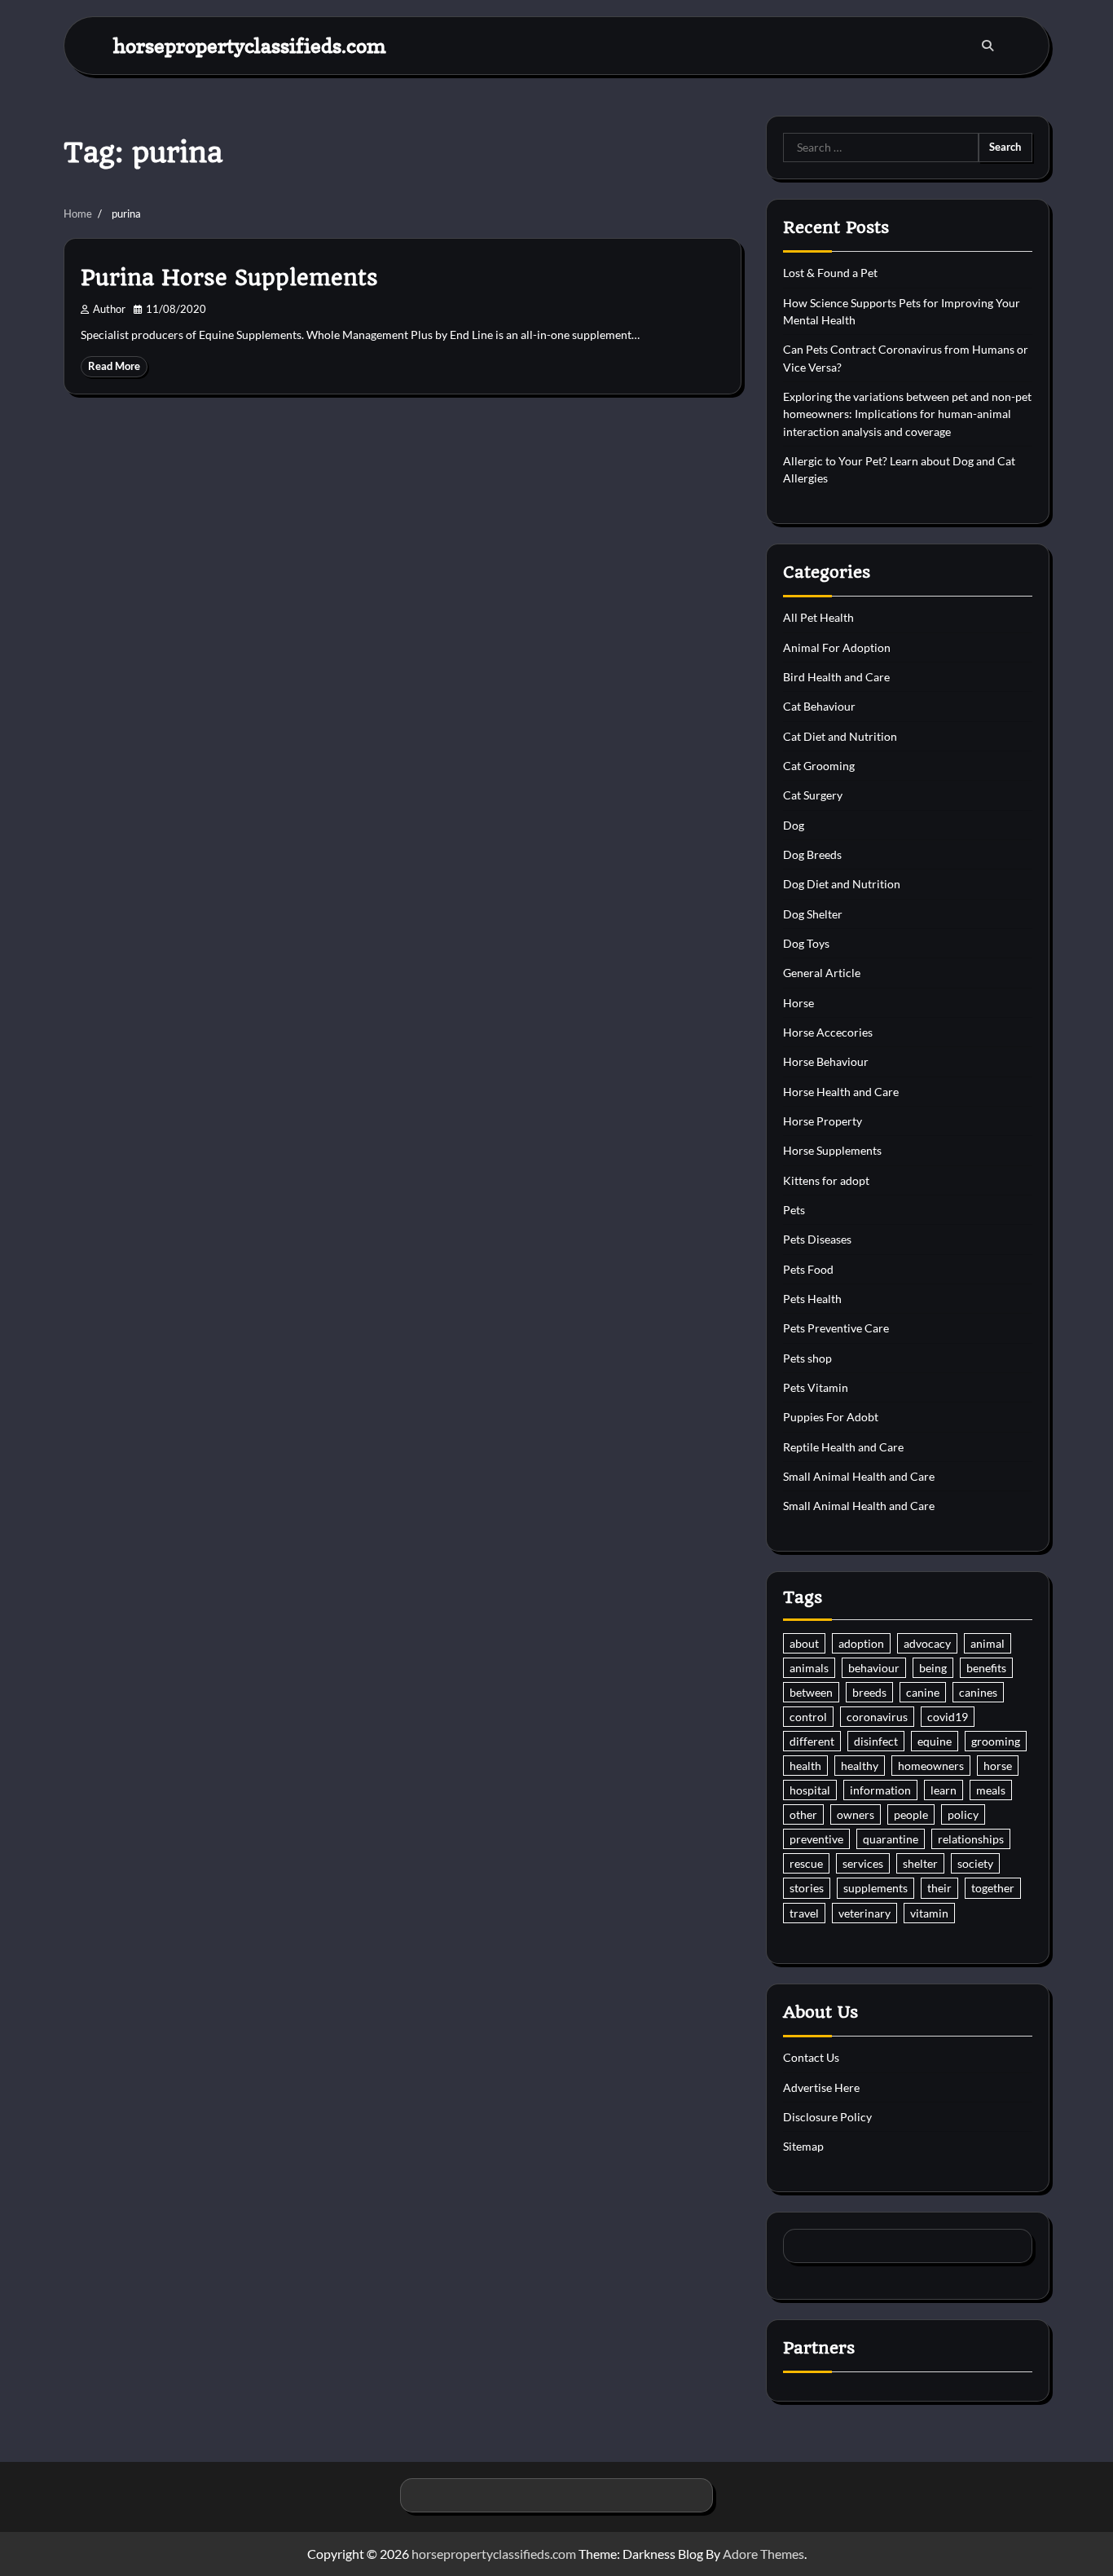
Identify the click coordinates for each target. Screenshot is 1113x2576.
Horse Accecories (828, 1032)
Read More (114, 366)
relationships (971, 1839)
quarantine (891, 1839)
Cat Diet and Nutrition (840, 736)
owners (856, 1814)
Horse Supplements (832, 1150)
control (808, 1717)
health (805, 1766)
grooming (996, 1741)
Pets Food (808, 1269)
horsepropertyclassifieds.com (250, 45)
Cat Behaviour (819, 706)
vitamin (929, 1913)
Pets (794, 1210)
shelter (920, 1863)
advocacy (927, 1643)
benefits (986, 1668)
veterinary (864, 1913)
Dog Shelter (813, 914)
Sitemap (803, 2146)
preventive (816, 1839)
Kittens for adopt (826, 1180)
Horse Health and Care (841, 1092)
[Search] (988, 46)
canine (923, 1692)
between (811, 1692)
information (880, 1790)
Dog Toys (806, 943)
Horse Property (823, 1121)
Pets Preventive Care (836, 1328)
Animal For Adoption (837, 647)
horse (998, 1766)
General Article (822, 973)
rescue (806, 1863)
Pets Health (812, 1299)
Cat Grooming (819, 766)
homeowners (931, 1766)
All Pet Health (818, 617)
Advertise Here (821, 2087)
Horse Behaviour (826, 1061)
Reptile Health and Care (843, 1447)
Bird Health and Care (836, 677)
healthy (860, 1766)
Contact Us (811, 2057)
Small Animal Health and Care (859, 1476)
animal (988, 1643)
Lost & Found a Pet (830, 273)
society (975, 1863)
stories (807, 1888)
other (803, 1814)
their (939, 1888)
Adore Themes (763, 2554)
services (863, 1863)
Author (109, 309)
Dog (794, 825)
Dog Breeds (812, 854)
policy (963, 1814)
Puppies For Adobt (831, 1417)
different (812, 1741)
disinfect (876, 1741)
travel (804, 1913)
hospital (810, 1790)
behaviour (874, 1668)
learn (944, 1790)
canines (978, 1692)
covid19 (948, 1717)
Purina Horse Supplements (229, 278)
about (804, 1643)
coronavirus (877, 1717)
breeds (869, 1692)
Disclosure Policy (827, 2117)
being (933, 1668)
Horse (798, 1003)
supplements (875, 1888)
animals (809, 1668)
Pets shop (807, 1358)
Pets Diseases (817, 1239)
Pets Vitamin (816, 1387)
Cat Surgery (813, 795)
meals (991, 1790)
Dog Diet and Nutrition (842, 884)
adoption (861, 1643)
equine (935, 1741)
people (911, 1814)
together (993, 1888)
